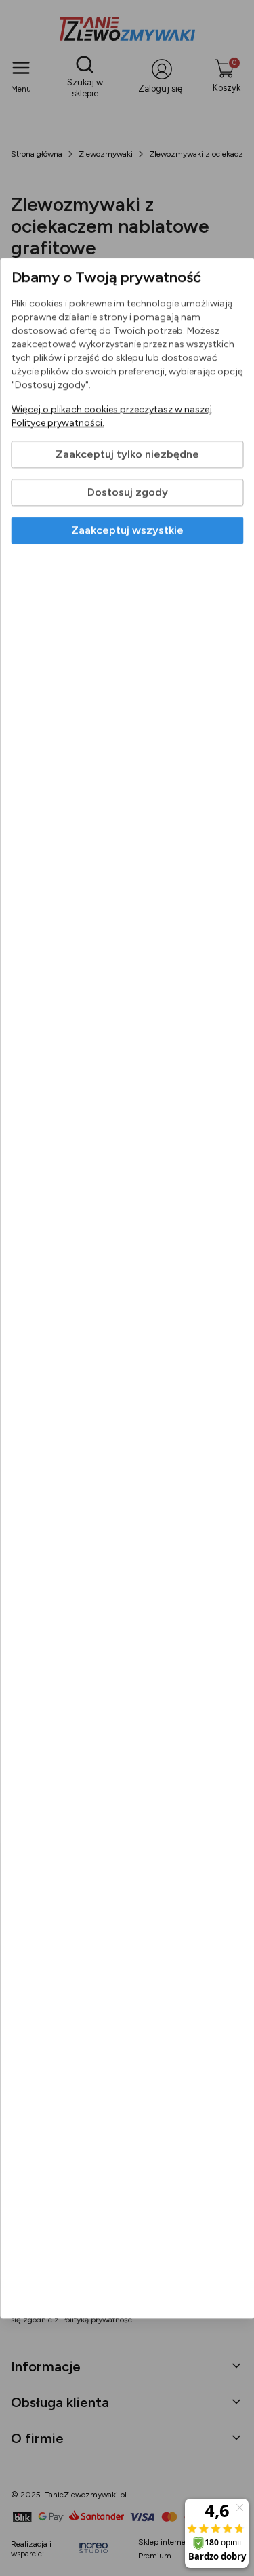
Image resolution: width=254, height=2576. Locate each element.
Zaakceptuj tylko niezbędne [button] (127, 454)
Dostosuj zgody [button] (127, 492)
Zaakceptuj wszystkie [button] (127, 530)
